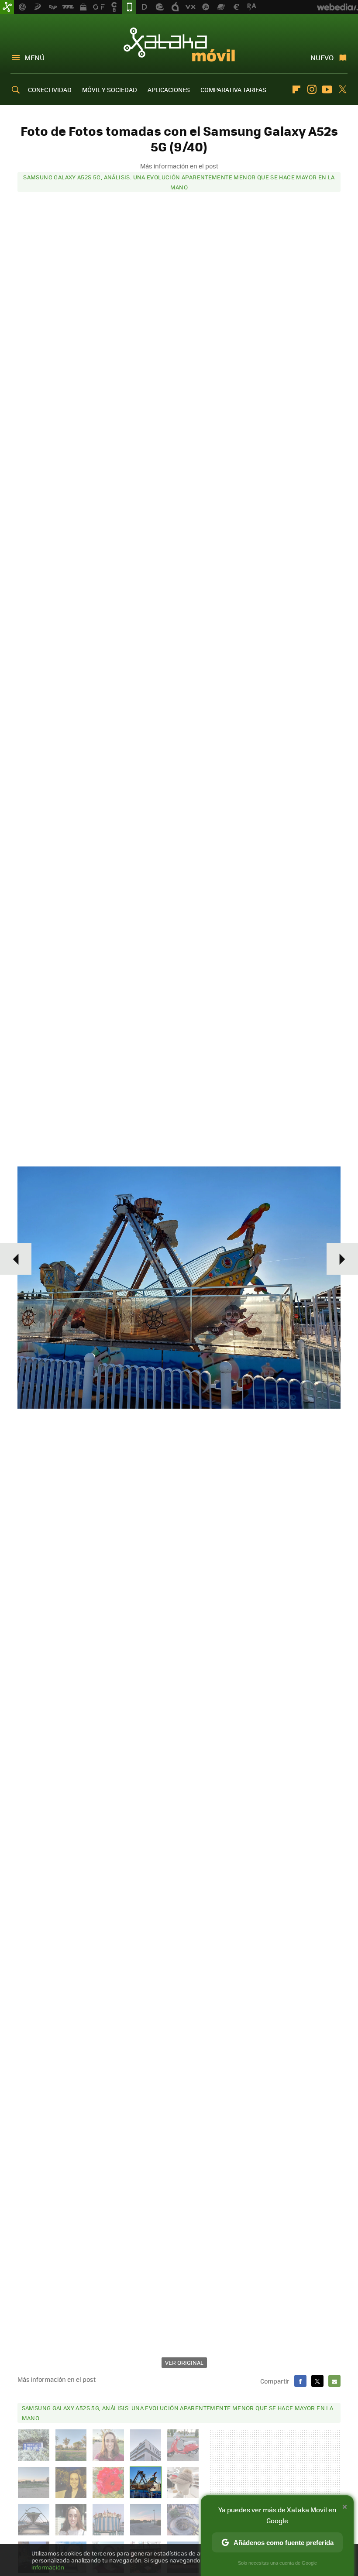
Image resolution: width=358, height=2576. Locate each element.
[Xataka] (7, 7)
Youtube (327, 89)
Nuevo (322, 57)
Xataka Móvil (179, 45)
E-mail (334, 2381)
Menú (34, 57)
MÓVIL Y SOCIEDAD (110, 89)
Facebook (300, 2381)
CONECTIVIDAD (50, 89)
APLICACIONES (169, 89)
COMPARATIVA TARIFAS (233, 89)
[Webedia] (337, 7)
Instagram (312, 89)
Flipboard (296, 89)
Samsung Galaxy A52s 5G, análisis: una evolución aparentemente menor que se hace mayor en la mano (179, 182)
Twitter (342, 89)
